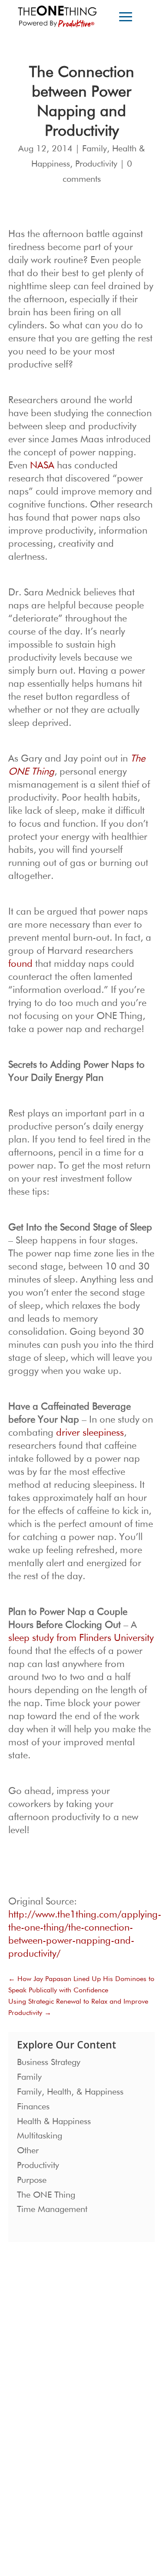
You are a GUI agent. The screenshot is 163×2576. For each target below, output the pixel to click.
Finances (33, 2107)
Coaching (29, 2380)
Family (95, 149)
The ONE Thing (46, 2195)
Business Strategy (49, 2062)
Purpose (32, 2180)
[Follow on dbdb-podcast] (41, 2470)
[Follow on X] (76, 2470)
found (20, 964)
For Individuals (36, 2365)
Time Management (52, 2209)
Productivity (96, 164)
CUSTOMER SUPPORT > (49, 2499)
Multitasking (40, 2136)
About (94, 2350)
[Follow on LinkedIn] (93, 2470)
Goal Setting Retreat (43, 2394)
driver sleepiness (90, 1433)
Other (28, 2151)
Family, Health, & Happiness (70, 2092)
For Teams (30, 2350)
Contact (96, 2380)
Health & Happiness (54, 2122)
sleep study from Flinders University (81, 1638)
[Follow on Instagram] (23, 2470)
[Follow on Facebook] (58, 2470)
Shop (93, 2394)
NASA (42, 466)
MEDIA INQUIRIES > (45, 2418)
